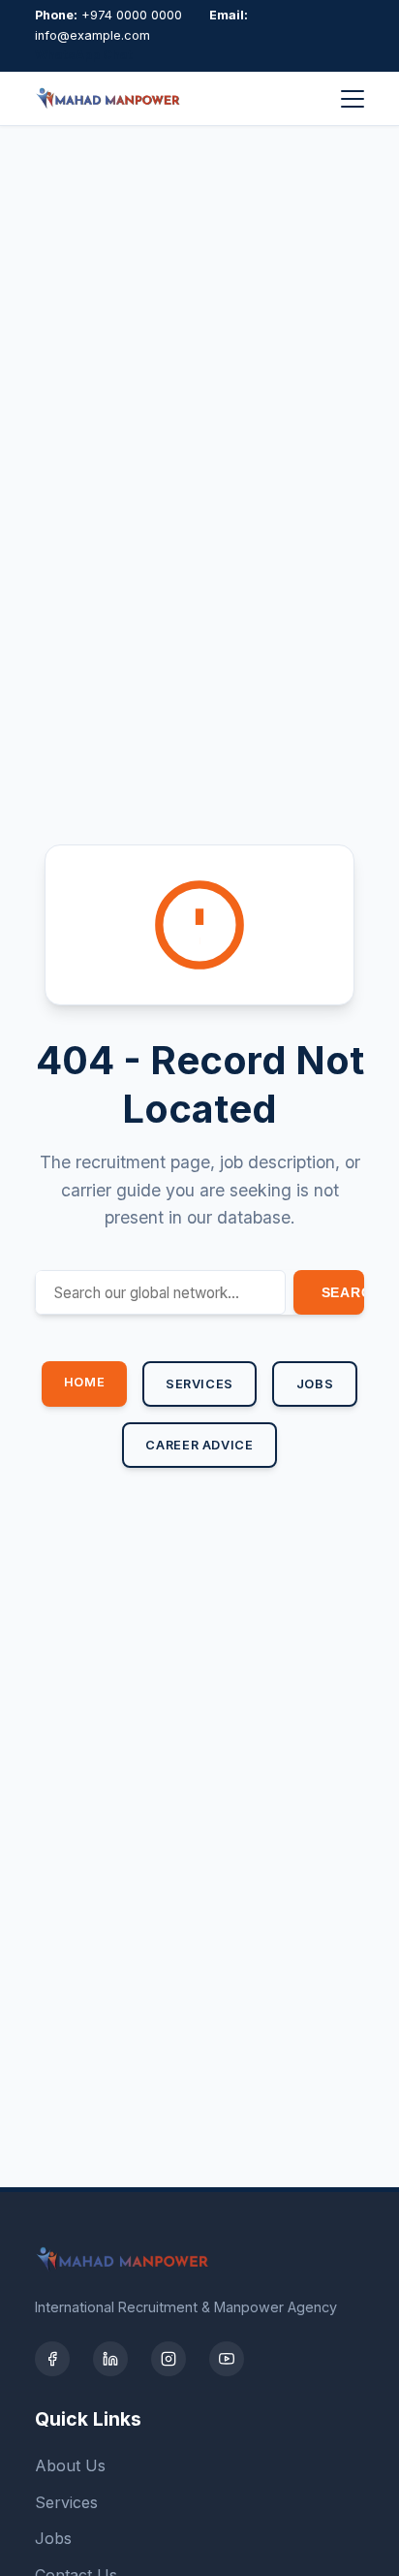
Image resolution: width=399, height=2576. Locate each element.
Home (85, 1382)
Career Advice (199, 1445)
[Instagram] (169, 2359)
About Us (70, 2465)
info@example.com (92, 35)
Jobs (315, 1384)
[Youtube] (227, 2359)
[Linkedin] (110, 2359)
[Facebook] (52, 2359)
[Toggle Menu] (353, 99)
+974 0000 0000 (132, 15)
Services (199, 1384)
